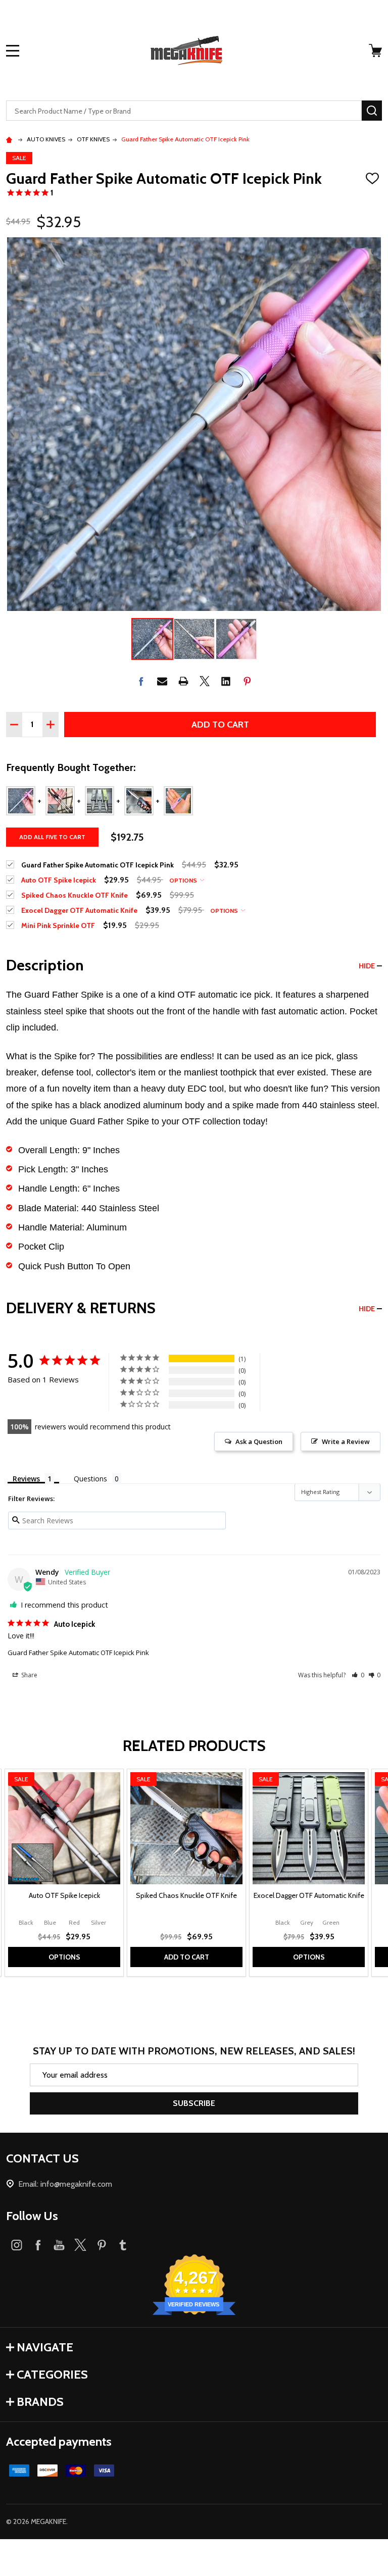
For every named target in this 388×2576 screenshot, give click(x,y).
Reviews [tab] (26, 1479)
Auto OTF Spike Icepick (64, 1895)
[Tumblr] (123, 2245)
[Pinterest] (247, 681)
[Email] (162, 681)
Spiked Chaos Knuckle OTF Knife (186, 1895)
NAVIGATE (45, 2347)
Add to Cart (220, 725)
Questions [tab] (90, 1479)
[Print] (183, 681)
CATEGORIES (52, 2374)
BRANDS (40, 2402)
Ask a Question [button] (259, 1441)
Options (184, 880)
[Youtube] (59, 2245)
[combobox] (184, 111)
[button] (358, 1675)
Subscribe (194, 2103)
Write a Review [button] (346, 1441)
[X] (205, 681)
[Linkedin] (226, 681)
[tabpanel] (64, 1873)
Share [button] (29, 1675)
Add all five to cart (52, 837)
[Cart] (376, 50)
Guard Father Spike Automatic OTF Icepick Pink (78, 1653)
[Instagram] (17, 2245)
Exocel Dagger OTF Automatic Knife (309, 1895)
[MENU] (13, 50)
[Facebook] (141, 681)
